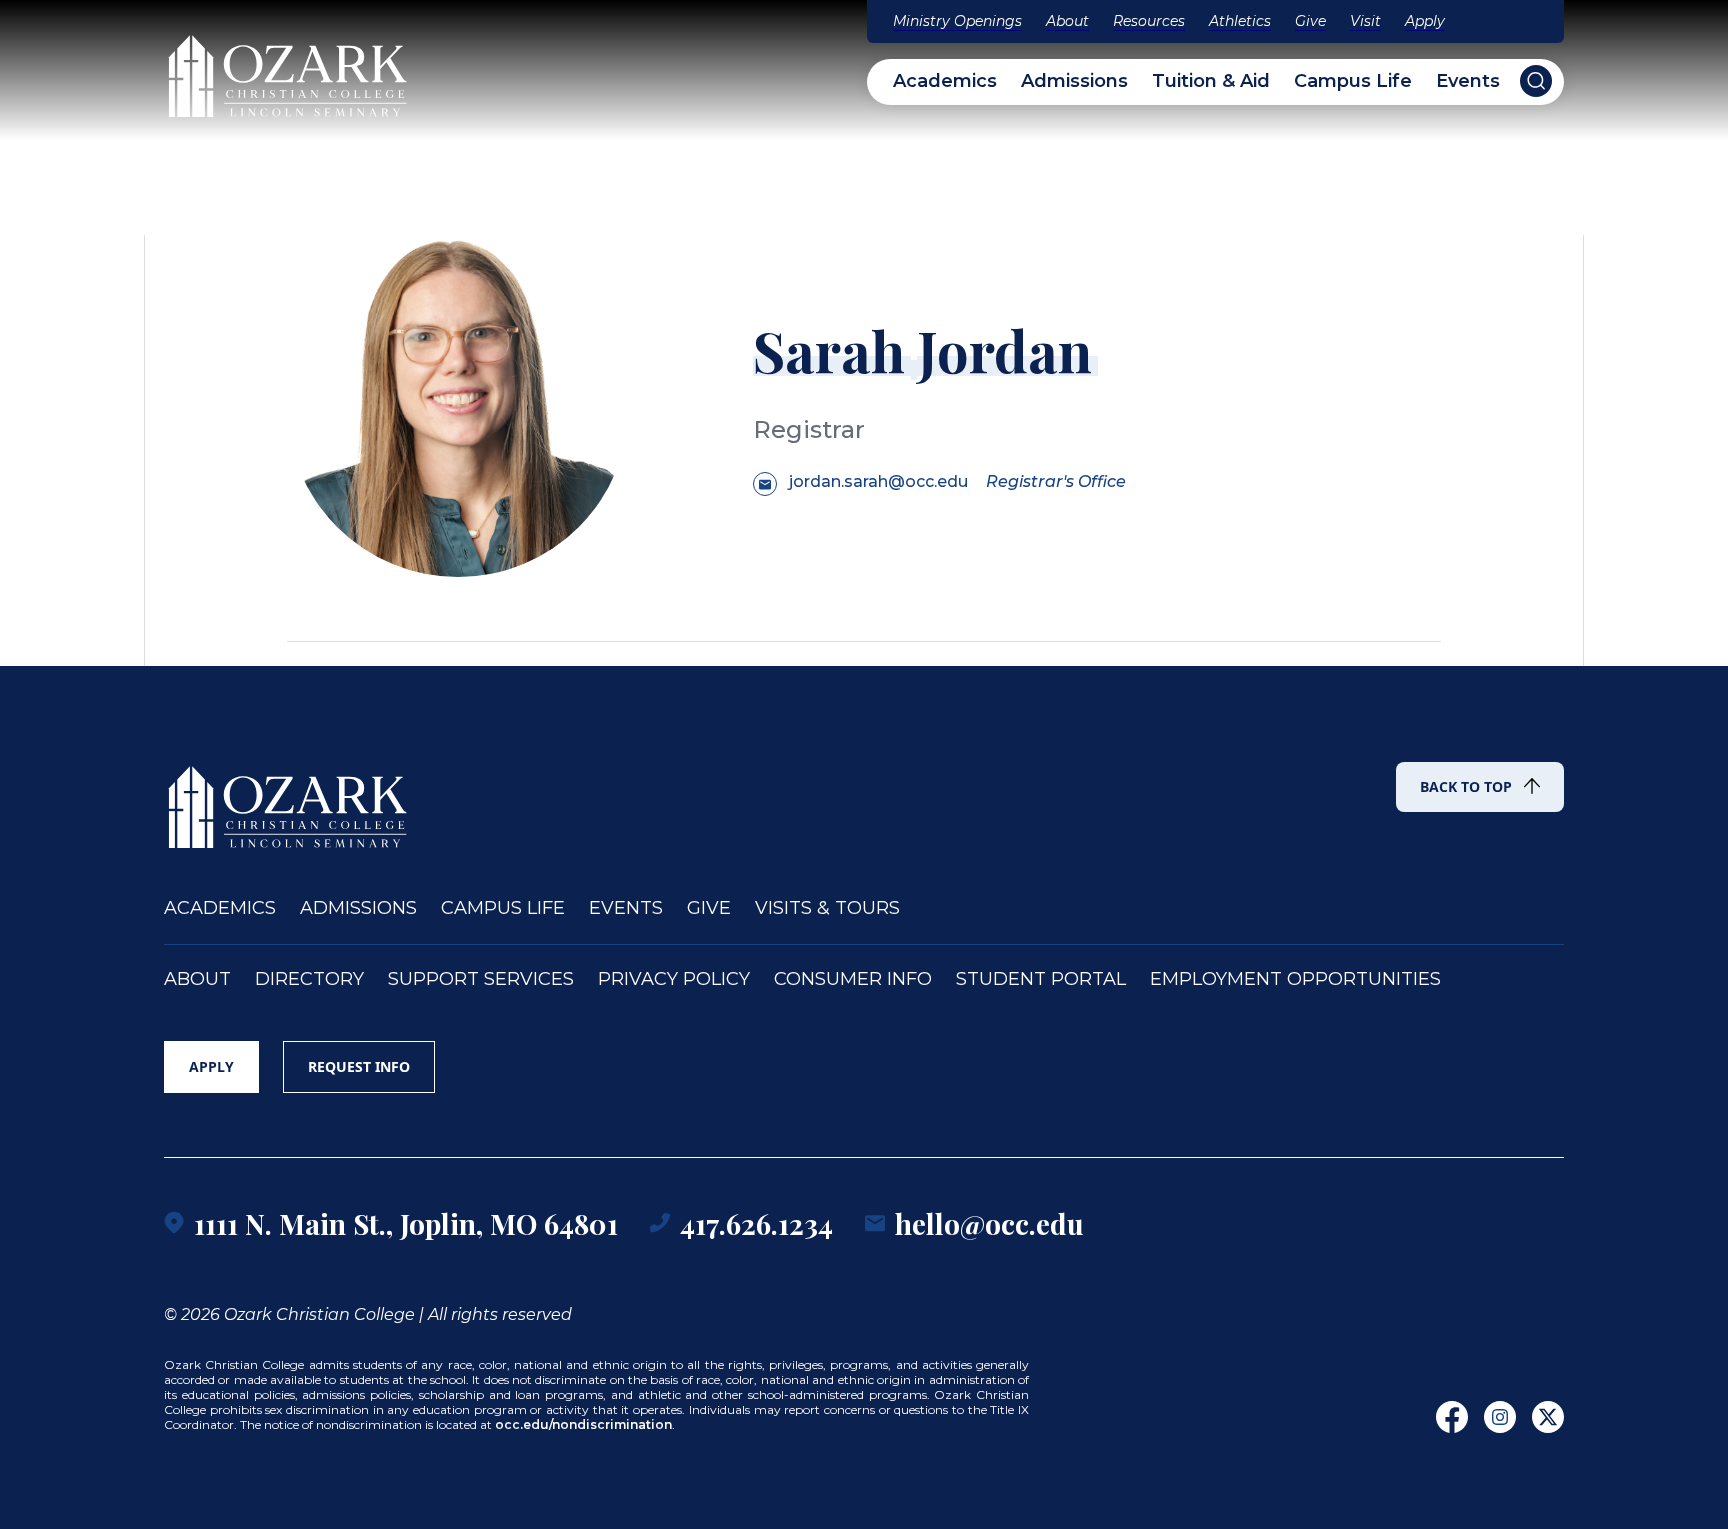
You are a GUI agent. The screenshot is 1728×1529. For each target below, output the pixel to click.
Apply (1425, 21)
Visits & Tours (827, 908)
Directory (309, 979)
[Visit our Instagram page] (1500, 1417)
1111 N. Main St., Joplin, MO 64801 (406, 1223)
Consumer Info (853, 979)
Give (1310, 21)
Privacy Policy (674, 979)
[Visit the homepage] (289, 67)
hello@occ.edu (989, 1223)
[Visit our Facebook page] (1452, 1417)
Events (1468, 81)
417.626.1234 (756, 1223)
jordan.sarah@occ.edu (878, 481)
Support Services (481, 979)
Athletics (1240, 21)
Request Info (359, 1066)
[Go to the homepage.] (289, 798)
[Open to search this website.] (1536, 81)
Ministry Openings (957, 21)
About (1067, 21)
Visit (1365, 21)
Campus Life (1353, 81)
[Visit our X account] (1548, 1417)
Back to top (1466, 786)
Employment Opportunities (1295, 979)
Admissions (1074, 81)
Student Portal (1041, 979)
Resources (1149, 21)
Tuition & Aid (1211, 81)
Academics (945, 81)
